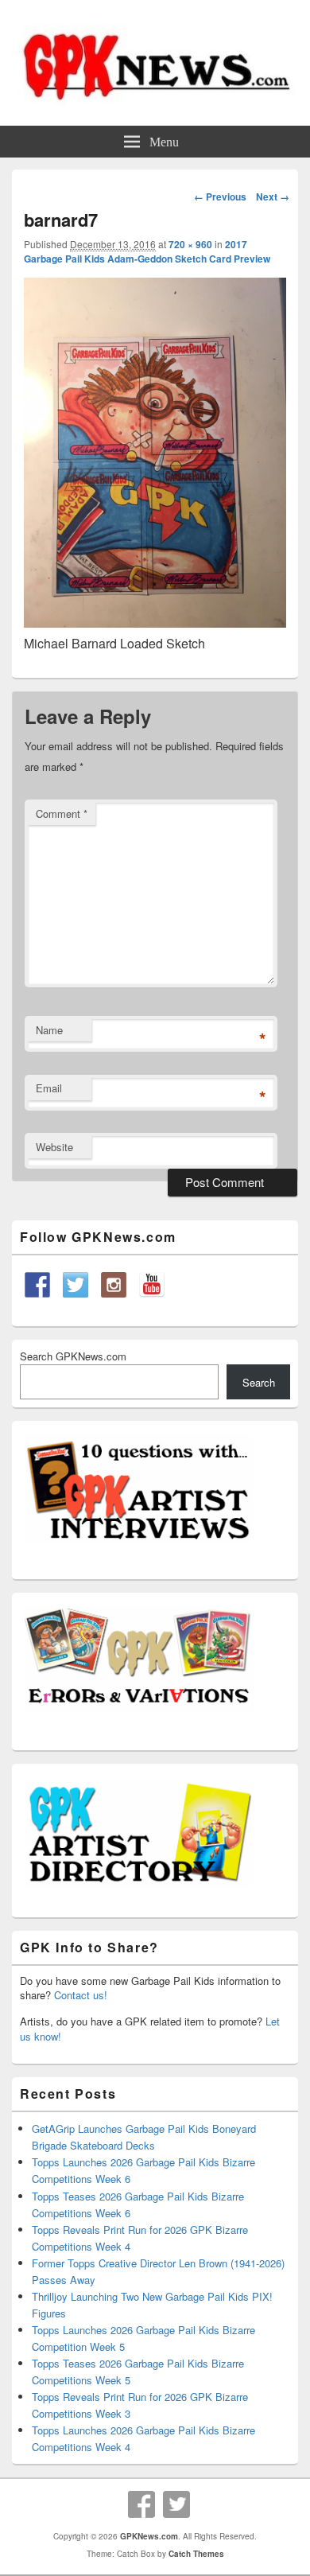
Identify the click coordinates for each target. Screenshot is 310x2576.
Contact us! (81, 1995)
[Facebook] (141, 2504)
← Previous (220, 197)
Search (259, 1382)
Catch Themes (196, 2554)
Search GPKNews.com (73, 1356)
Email (49, 1088)
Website (54, 1147)
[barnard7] (155, 623)
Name (49, 1030)
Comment (62, 813)
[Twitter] (176, 2504)
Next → (273, 197)
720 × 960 (190, 244)
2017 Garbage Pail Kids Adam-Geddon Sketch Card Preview (147, 251)
